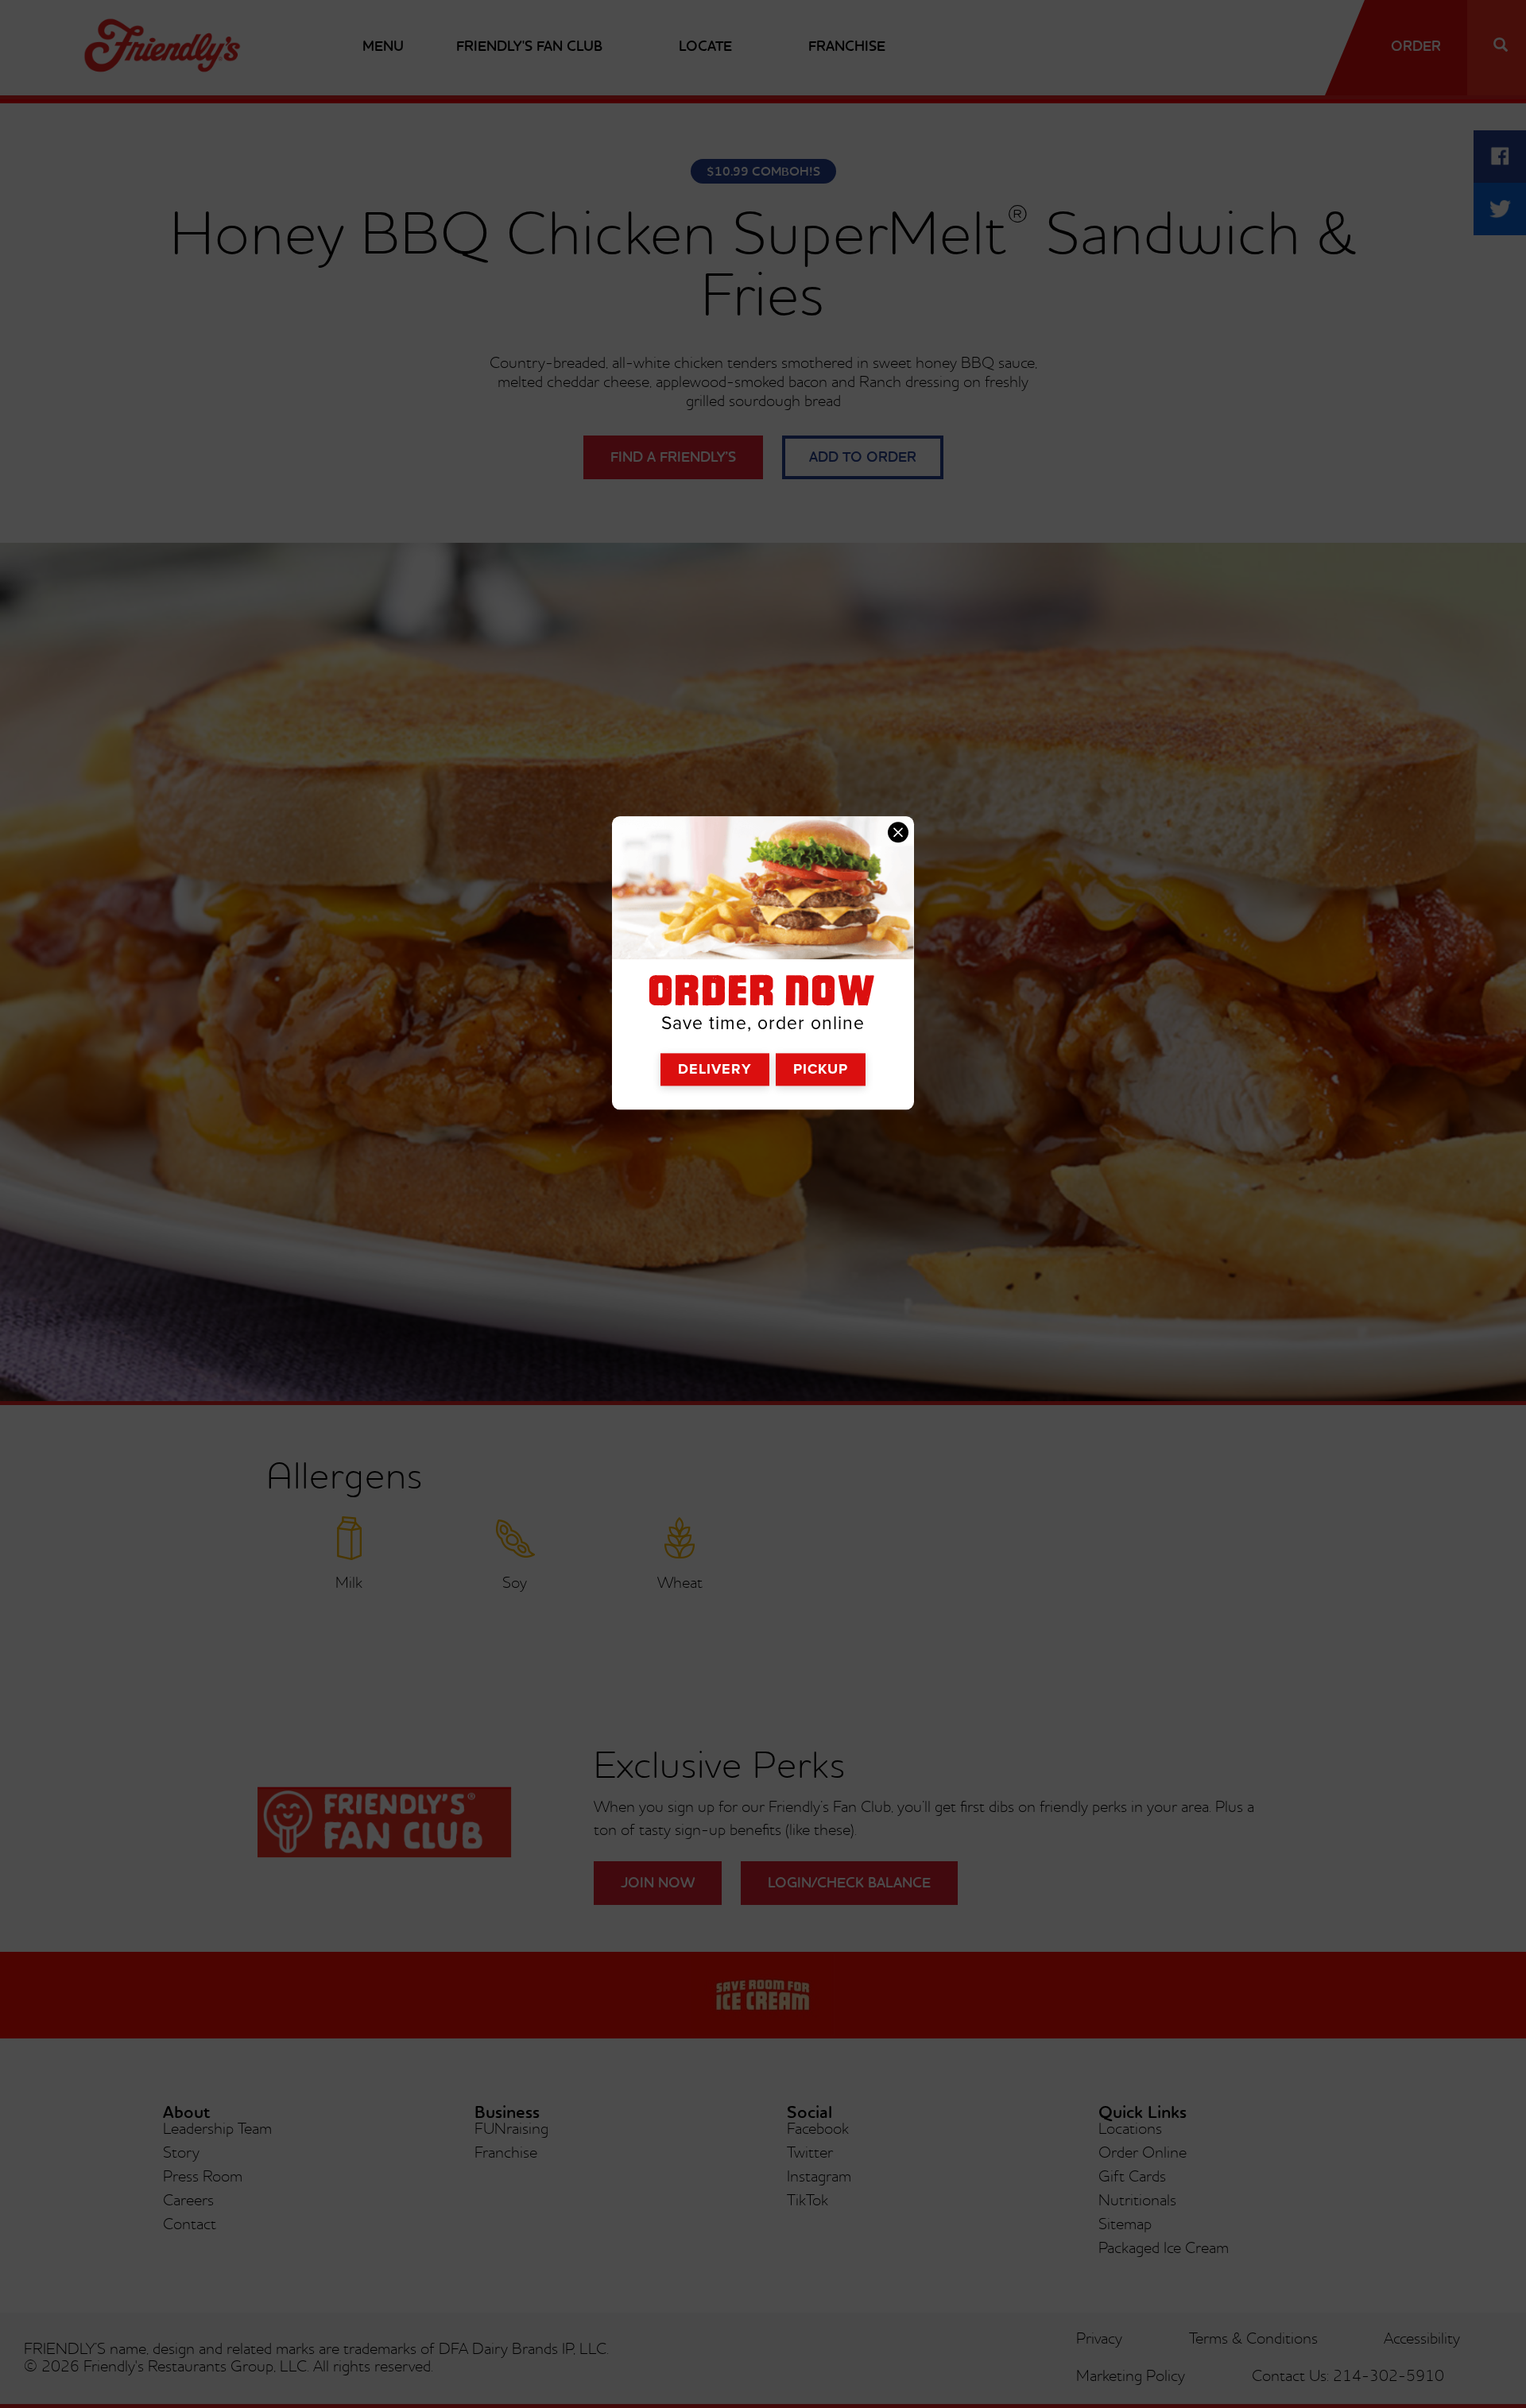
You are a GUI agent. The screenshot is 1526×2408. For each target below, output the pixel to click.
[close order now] (898, 832)
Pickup (821, 1069)
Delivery (715, 1069)
